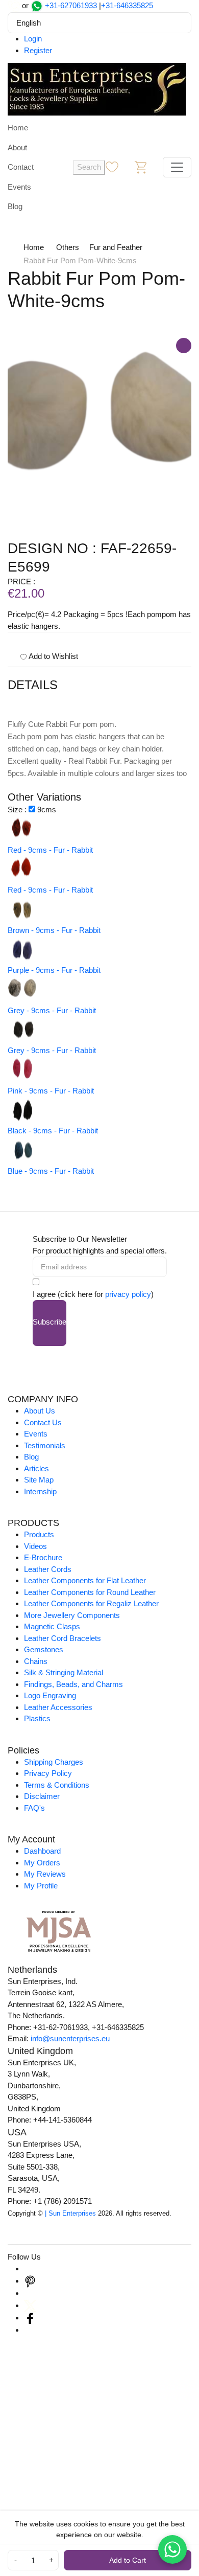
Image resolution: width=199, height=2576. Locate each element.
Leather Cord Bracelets (63, 1638)
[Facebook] (30, 2318)
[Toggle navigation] (177, 167)
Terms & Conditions (57, 1785)
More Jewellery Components (72, 1615)
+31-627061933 (71, 5)
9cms (47, 810)
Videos (35, 1546)
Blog (15, 206)
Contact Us (43, 1422)
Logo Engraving (50, 1695)
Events (19, 187)
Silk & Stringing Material (64, 1672)
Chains (36, 1661)
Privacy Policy (48, 1773)
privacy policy (128, 1294)
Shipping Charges (54, 1762)
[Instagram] (30, 2269)
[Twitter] (30, 2305)
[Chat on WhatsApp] (172, 2549)
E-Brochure (43, 1557)
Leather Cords (48, 1569)
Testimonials (45, 1445)
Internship (40, 1491)
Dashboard (42, 1851)
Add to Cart (128, 2560)
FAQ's (34, 1808)
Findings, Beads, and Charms (73, 1684)
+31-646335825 (127, 5)
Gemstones (44, 1649)
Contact (21, 167)
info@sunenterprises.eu (70, 2038)
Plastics (37, 1718)
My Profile (41, 1886)
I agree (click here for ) (93, 1294)
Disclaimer (42, 1796)
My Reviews (45, 1874)
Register (38, 50)
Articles (36, 1468)
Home (18, 128)
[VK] (30, 2330)
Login (33, 39)
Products (39, 1534)
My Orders (42, 1863)
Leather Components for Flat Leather (85, 1580)
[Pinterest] (30, 2281)
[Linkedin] (30, 2293)
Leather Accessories (58, 1707)
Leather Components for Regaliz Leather (91, 1603)
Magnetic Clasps (52, 1626)
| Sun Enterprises (70, 2213)
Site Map (39, 1480)
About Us (40, 1411)
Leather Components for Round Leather (90, 1592)
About (17, 147)
